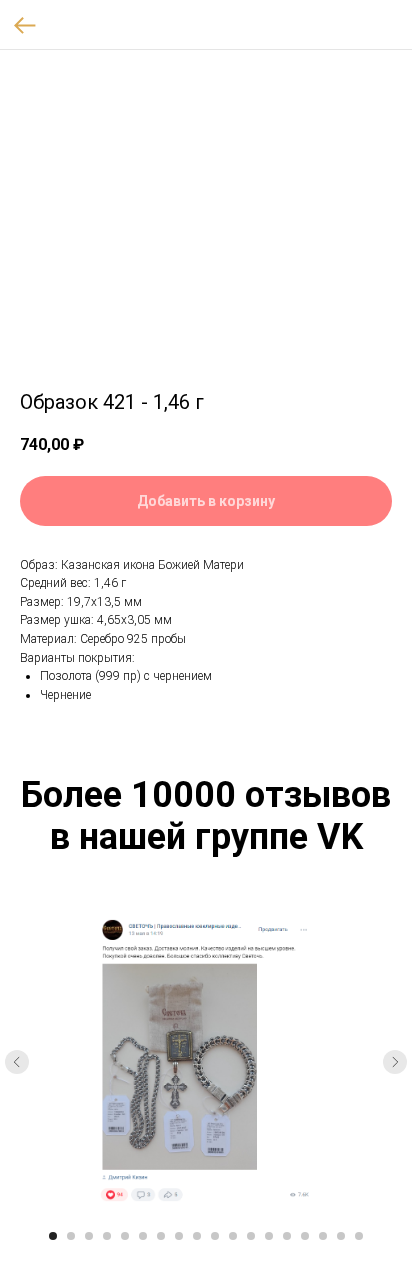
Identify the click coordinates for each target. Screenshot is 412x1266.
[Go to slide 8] (179, 1236)
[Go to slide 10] (215, 1236)
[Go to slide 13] (269, 1236)
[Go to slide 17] (341, 1236)
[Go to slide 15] (305, 1236)
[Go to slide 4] (107, 1236)
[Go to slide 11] (233, 1236)
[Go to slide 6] (143, 1236)
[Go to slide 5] (125, 1236)
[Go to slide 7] (161, 1236)
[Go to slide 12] (251, 1236)
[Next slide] (395, 1062)
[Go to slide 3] (89, 1236)
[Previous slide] (17, 1062)
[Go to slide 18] (359, 1236)
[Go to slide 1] (53, 1236)
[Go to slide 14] (287, 1236)
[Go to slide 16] (323, 1236)
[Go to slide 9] (197, 1236)
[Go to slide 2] (71, 1236)
